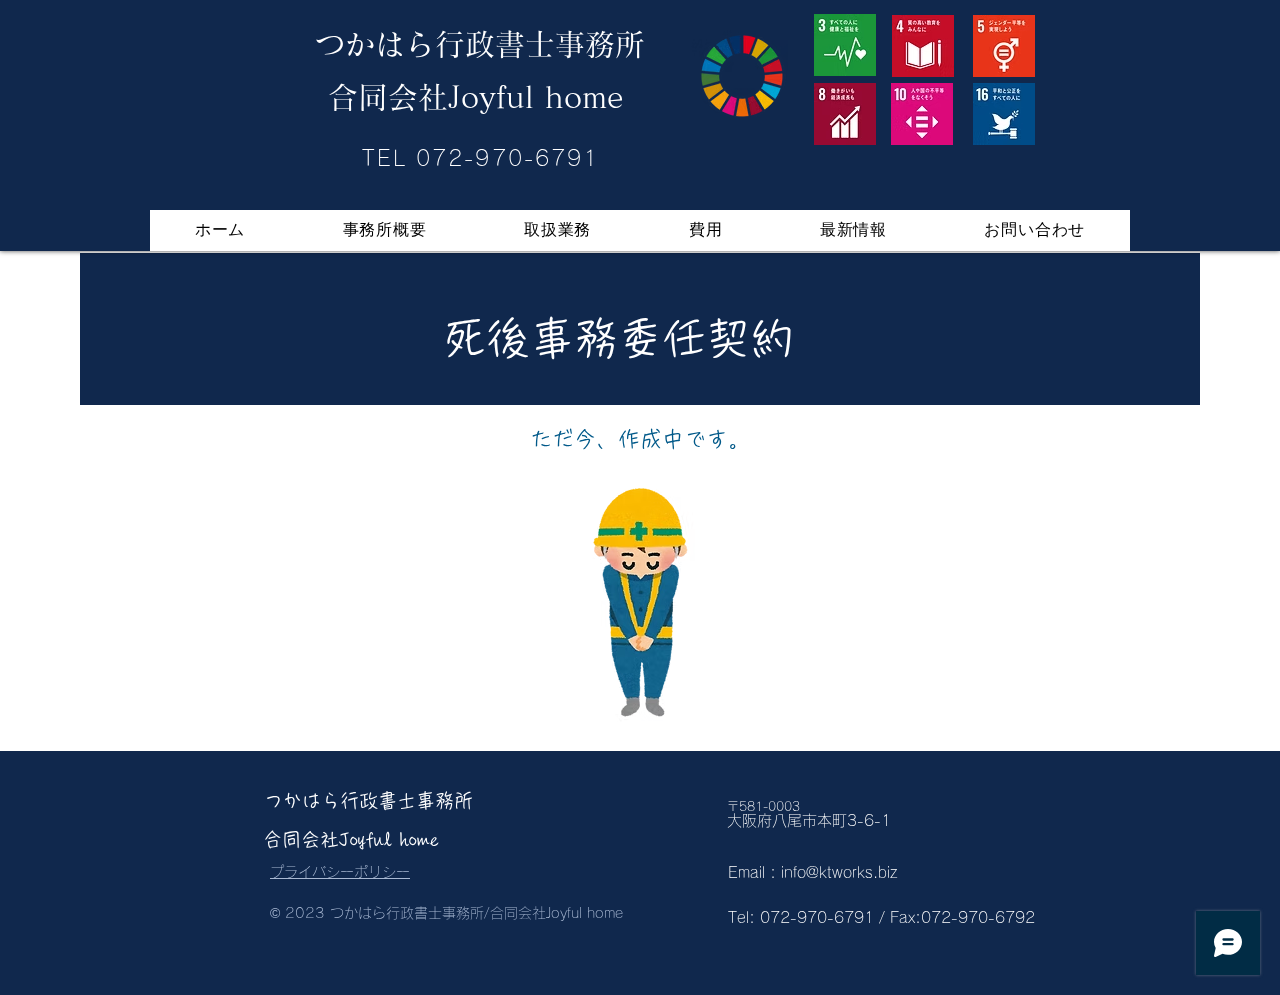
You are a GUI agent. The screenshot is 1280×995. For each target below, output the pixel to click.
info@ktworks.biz (839, 872)
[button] (557, 230)
